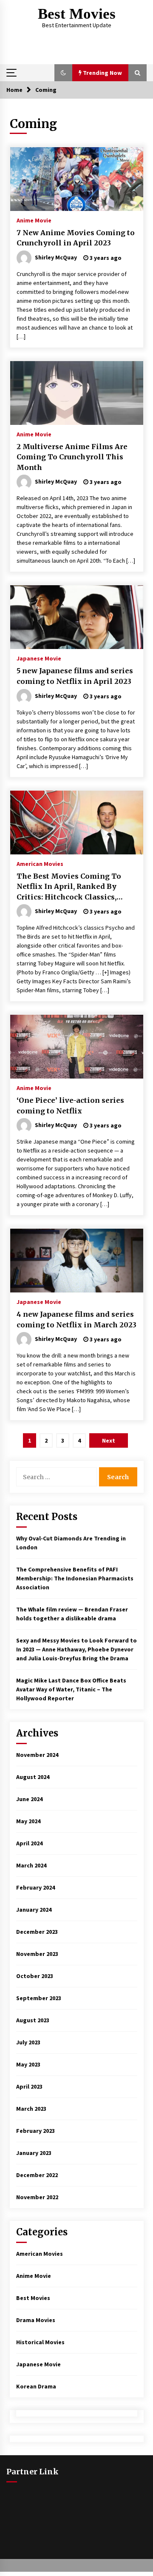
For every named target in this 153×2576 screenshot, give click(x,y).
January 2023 (34, 2153)
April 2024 (29, 1843)
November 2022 (37, 2197)
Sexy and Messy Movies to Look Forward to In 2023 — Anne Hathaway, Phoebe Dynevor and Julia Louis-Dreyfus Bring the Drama (76, 1649)
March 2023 (31, 2109)
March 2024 (31, 1865)
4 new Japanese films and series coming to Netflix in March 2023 (76, 1319)
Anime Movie (34, 220)
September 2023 (39, 1998)
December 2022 (37, 2175)
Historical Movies (40, 2342)
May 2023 (28, 2064)
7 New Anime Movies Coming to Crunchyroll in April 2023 (76, 238)
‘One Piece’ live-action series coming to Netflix (70, 1106)
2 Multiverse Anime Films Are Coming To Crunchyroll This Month (72, 457)
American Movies (40, 863)
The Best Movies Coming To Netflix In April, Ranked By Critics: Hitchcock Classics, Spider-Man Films (69, 887)
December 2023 (37, 1932)
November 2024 (37, 1755)
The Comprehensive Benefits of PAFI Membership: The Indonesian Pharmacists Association (75, 1578)
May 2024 (28, 1821)
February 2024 (35, 1887)
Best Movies (77, 14)
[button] (63, 73)
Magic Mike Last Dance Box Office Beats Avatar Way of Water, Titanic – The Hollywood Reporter (71, 1689)
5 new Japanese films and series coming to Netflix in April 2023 (75, 676)
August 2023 (33, 2020)
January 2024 (34, 1910)
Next (109, 1440)
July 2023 (28, 2042)
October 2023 (35, 1976)
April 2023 (29, 2086)
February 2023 (35, 2131)
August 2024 (33, 1777)
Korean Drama (36, 2386)
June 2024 (29, 1799)
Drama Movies (36, 2320)
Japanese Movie (39, 658)
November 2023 (37, 1954)
